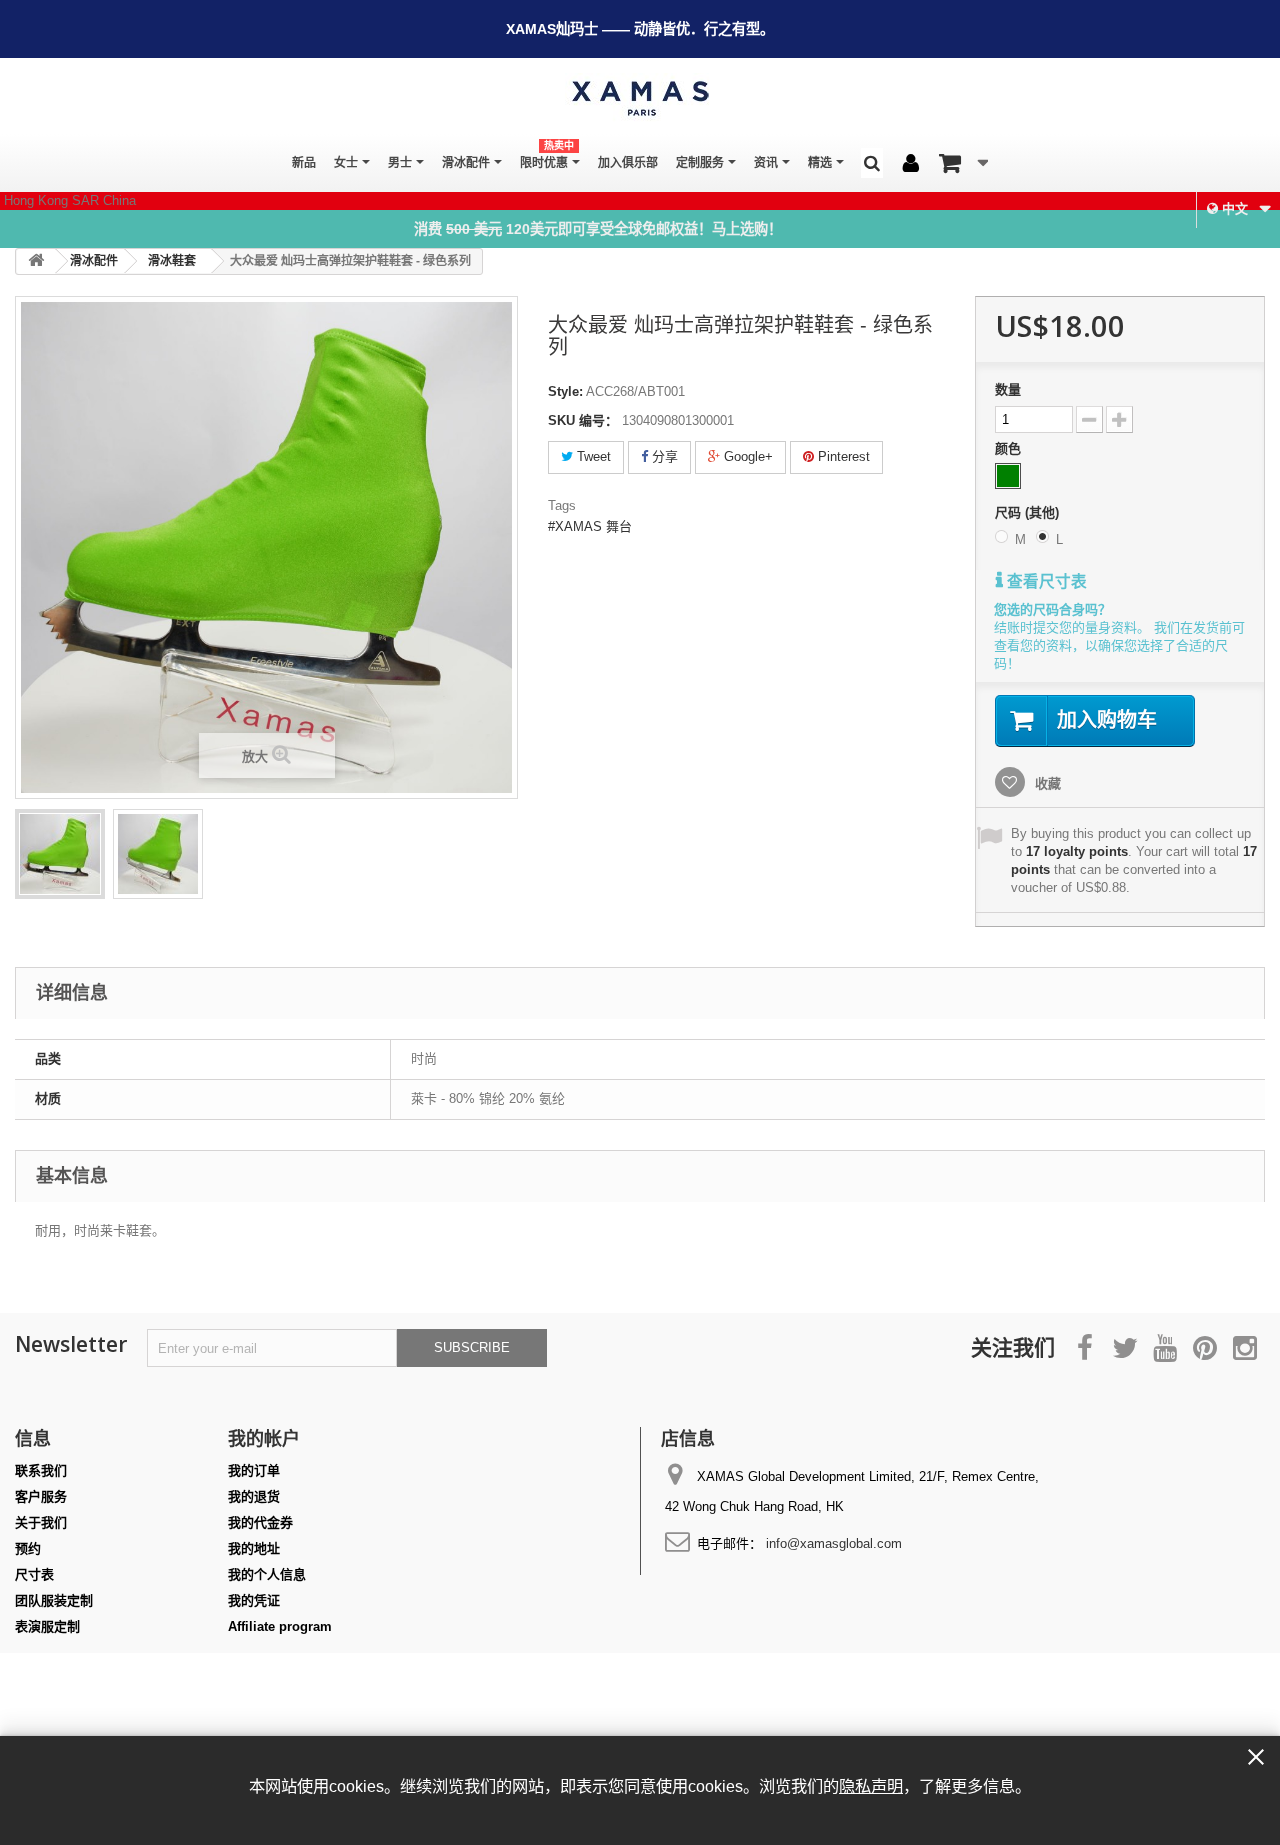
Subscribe (472, 1347)
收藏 (1046, 783)
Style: (565, 391)
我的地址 (254, 1548)
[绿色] (1008, 476)
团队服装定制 (54, 1600)
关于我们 (41, 1522)
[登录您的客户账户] (911, 164)
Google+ (746, 456)
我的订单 (254, 1470)
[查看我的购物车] (963, 163)
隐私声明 (871, 1786)
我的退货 (254, 1496)
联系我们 (41, 1470)
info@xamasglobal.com (834, 1543)
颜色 (1010, 448)
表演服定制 (47, 1626)
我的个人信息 (267, 1574)
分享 (663, 456)
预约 (28, 1548)
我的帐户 (264, 1438)
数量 (1008, 389)
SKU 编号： (583, 420)
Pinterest (842, 456)
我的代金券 (260, 1522)
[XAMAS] (640, 98)
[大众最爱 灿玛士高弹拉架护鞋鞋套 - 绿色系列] (60, 854)
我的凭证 (254, 1600)
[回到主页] (36, 261)
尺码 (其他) (1029, 512)
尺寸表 (34, 1574)
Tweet (592, 456)
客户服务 (41, 1496)
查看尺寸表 (1045, 581)
